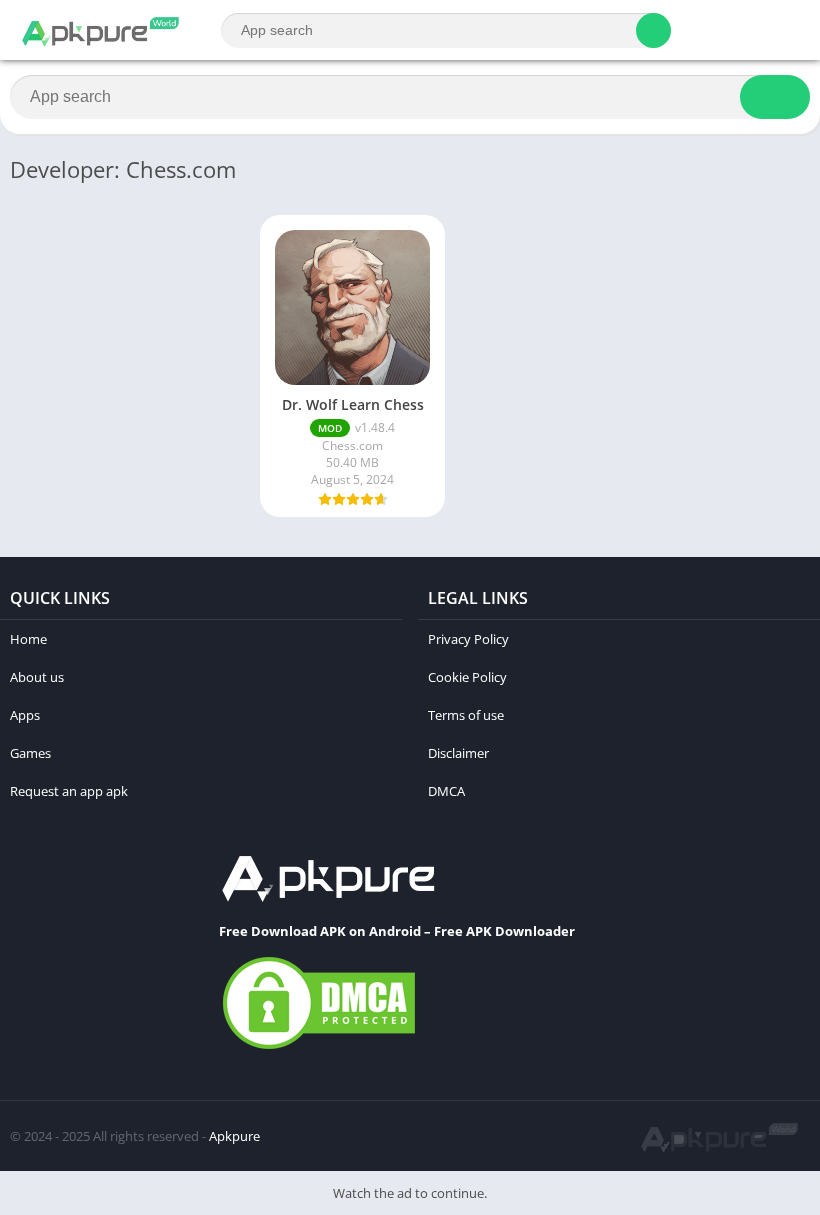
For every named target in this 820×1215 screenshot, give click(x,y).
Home (28, 639)
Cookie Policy (467, 677)
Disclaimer (458, 753)
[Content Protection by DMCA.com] (319, 1048)
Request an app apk (69, 791)
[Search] (653, 30)
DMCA (446, 791)
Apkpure (234, 1136)
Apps (25, 715)
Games (30, 753)
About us (37, 677)
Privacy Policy (468, 639)
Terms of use (466, 715)
